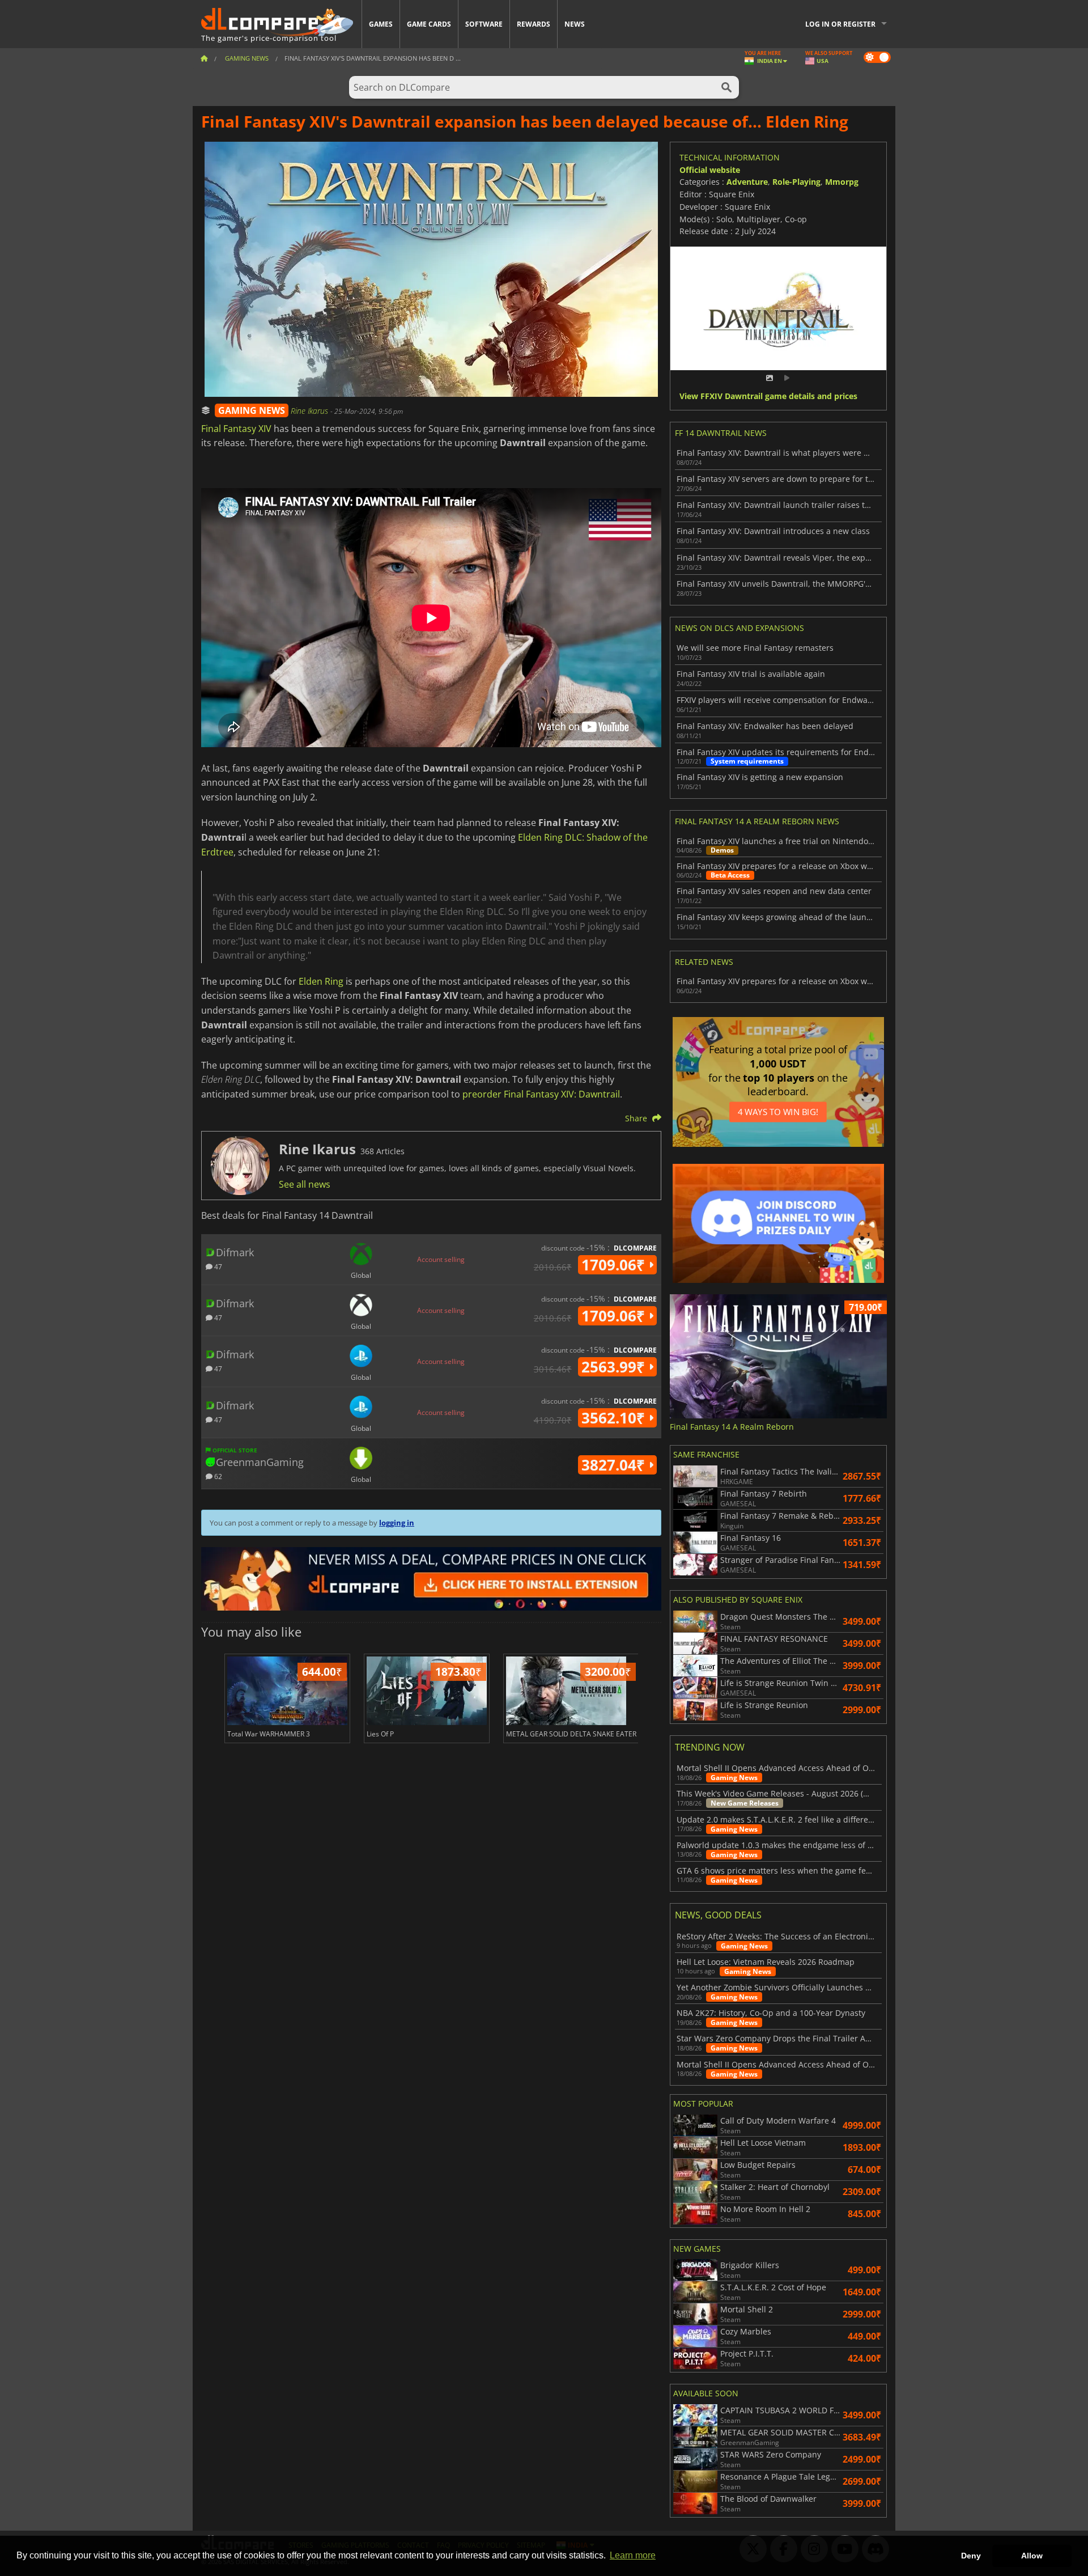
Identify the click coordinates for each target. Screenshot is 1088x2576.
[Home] (204, 58)
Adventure (747, 182)
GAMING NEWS (252, 410)
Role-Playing (796, 182)
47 (217, 1266)
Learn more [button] (633, 2555)
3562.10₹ (615, 1418)
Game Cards (429, 24)
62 (217, 1476)
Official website (710, 170)
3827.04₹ (615, 1465)
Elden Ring (321, 981)
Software (484, 24)
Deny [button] (971, 2556)
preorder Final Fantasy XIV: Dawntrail (541, 1094)
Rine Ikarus (311, 411)
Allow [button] (1032, 2556)
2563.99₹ (615, 1367)
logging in (397, 1523)
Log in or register (840, 24)
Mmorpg (842, 182)
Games (381, 24)
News (575, 24)
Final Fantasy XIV (236, 429)
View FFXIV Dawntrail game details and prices (768, 397)
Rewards (534, 24)
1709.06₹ (615, 1265)
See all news (305, 1184)
